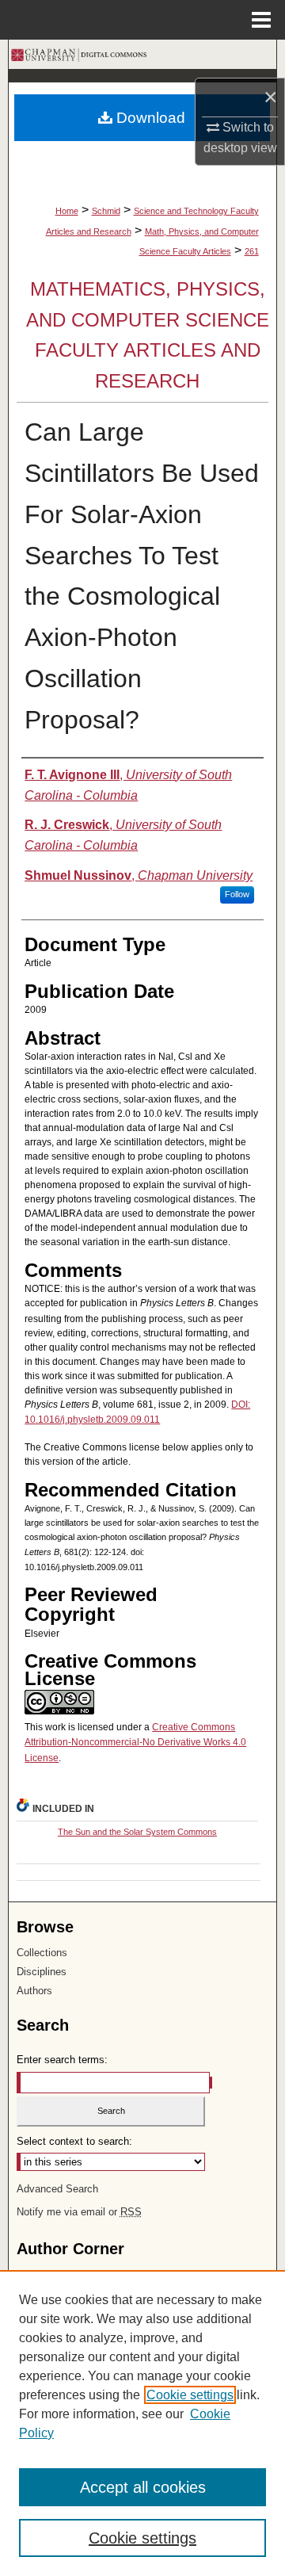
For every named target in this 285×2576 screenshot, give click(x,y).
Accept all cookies (143, 2487)
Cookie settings (190, 2395)
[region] (142, 2423)
